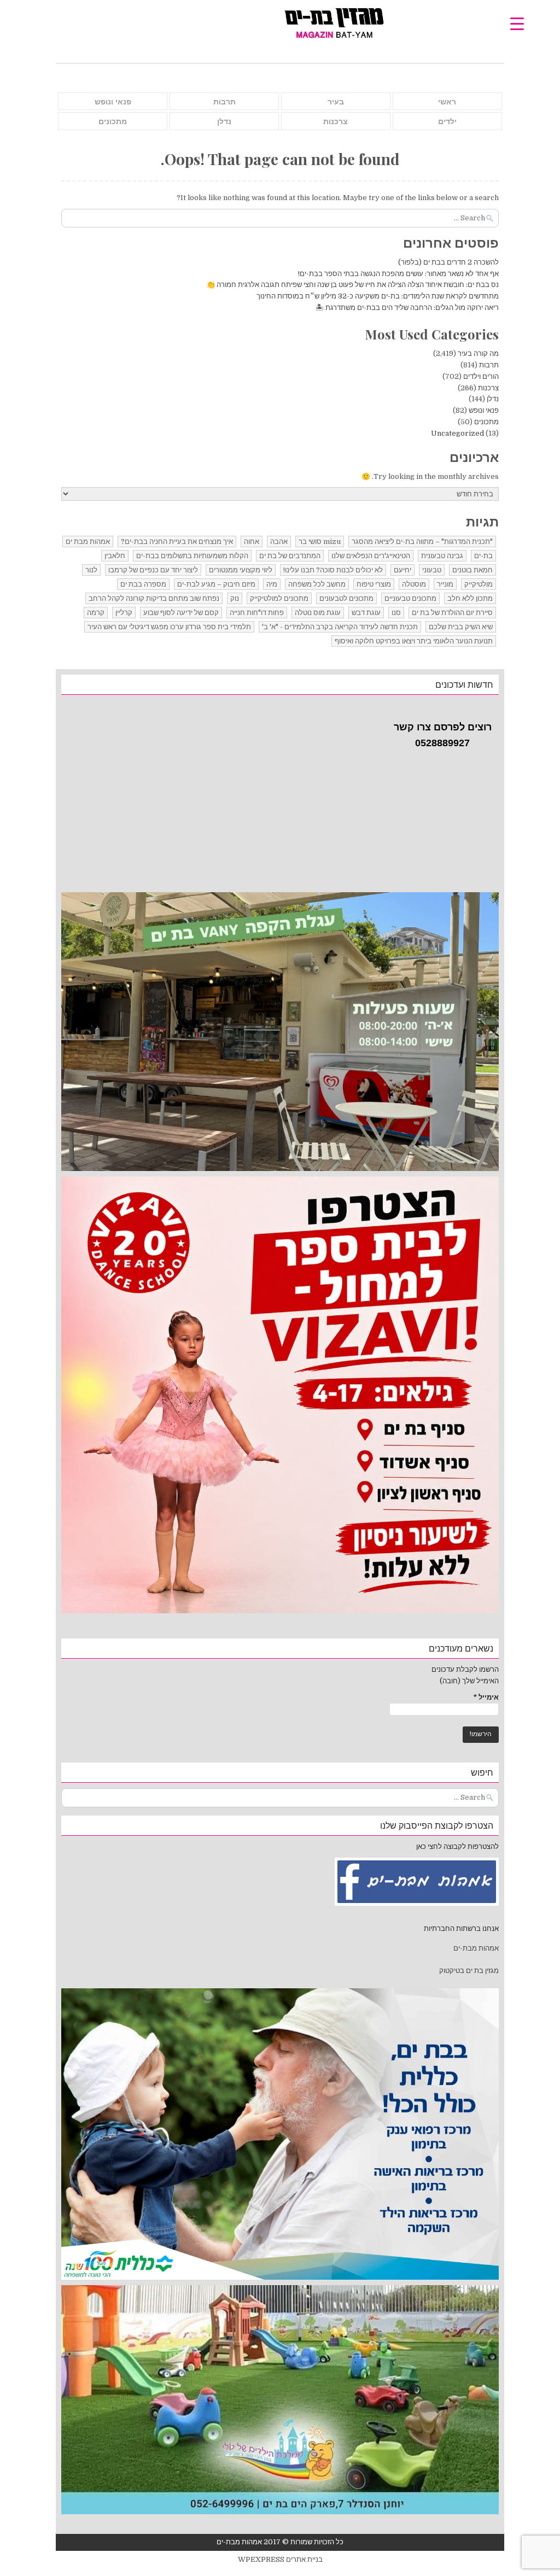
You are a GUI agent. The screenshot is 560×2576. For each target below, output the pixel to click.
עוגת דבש (366, 613)
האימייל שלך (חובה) (469, 1681)
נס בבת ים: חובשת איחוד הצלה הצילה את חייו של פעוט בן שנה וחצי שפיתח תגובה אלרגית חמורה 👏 (352, 285)
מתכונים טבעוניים (410, 598)
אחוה (252, 541)
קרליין (124, 613)
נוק (235, 598)
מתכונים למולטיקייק (279, 598)
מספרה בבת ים (143, 584)
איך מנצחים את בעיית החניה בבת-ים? (177, 541)
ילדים (447, 121)
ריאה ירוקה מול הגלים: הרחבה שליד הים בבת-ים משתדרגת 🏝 (407, 308)
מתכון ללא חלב (470, 598)
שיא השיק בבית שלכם (461, 627)
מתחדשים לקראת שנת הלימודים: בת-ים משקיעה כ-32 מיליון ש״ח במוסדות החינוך (378, 296)
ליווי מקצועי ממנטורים (241, 570)
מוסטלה (414, 584)
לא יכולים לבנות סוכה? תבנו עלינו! (333, 570)
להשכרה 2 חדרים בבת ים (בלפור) (448, 262)
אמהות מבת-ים (475, 1948)
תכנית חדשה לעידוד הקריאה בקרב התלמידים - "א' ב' (340, 627)
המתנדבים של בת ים (290, 556)
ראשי (447, 102)
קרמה (96, 613)
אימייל (486, 1697)
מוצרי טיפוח (374, 584)
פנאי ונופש (113, 102)
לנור (91, 570)
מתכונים (113, 121)
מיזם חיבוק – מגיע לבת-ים (216, 584)
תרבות (224, 102)
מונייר (445, 584)
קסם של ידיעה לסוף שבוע (181, 613)
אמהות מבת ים (88, 541)
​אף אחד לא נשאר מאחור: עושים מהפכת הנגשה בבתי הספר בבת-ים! (398, 274)
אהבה (279, 541)
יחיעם (402, 570)
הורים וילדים (481, 376)
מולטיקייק (479, 584)
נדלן (224, 121)
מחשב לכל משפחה (317, 584)
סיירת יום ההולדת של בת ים (452, 613)
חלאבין (115, 556)
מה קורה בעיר (478, 353)
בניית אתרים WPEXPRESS (280, 2559)
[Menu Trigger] (517, 23)
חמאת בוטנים (472, 570)
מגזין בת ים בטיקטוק (469, 1971)
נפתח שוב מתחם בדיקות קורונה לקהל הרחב (154, 598)
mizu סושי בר (320, 541)
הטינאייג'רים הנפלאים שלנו (371, 556)
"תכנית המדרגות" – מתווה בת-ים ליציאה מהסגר (422, 541)
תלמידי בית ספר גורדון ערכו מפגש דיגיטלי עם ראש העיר (169, 627)
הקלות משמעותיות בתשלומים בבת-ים (192, 556)
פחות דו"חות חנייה (257, 613)
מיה (272, 584)
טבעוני (432, 570)
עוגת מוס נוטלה (318, 613)
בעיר (336, 102)
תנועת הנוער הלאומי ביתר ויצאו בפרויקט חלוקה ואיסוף (414, 641)
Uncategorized (457, 433)
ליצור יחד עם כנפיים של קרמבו (153, 570)
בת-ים (483, 556)
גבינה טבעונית (442, 556)
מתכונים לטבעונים (346, 598)
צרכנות (336, 121)
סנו (396, 613)
